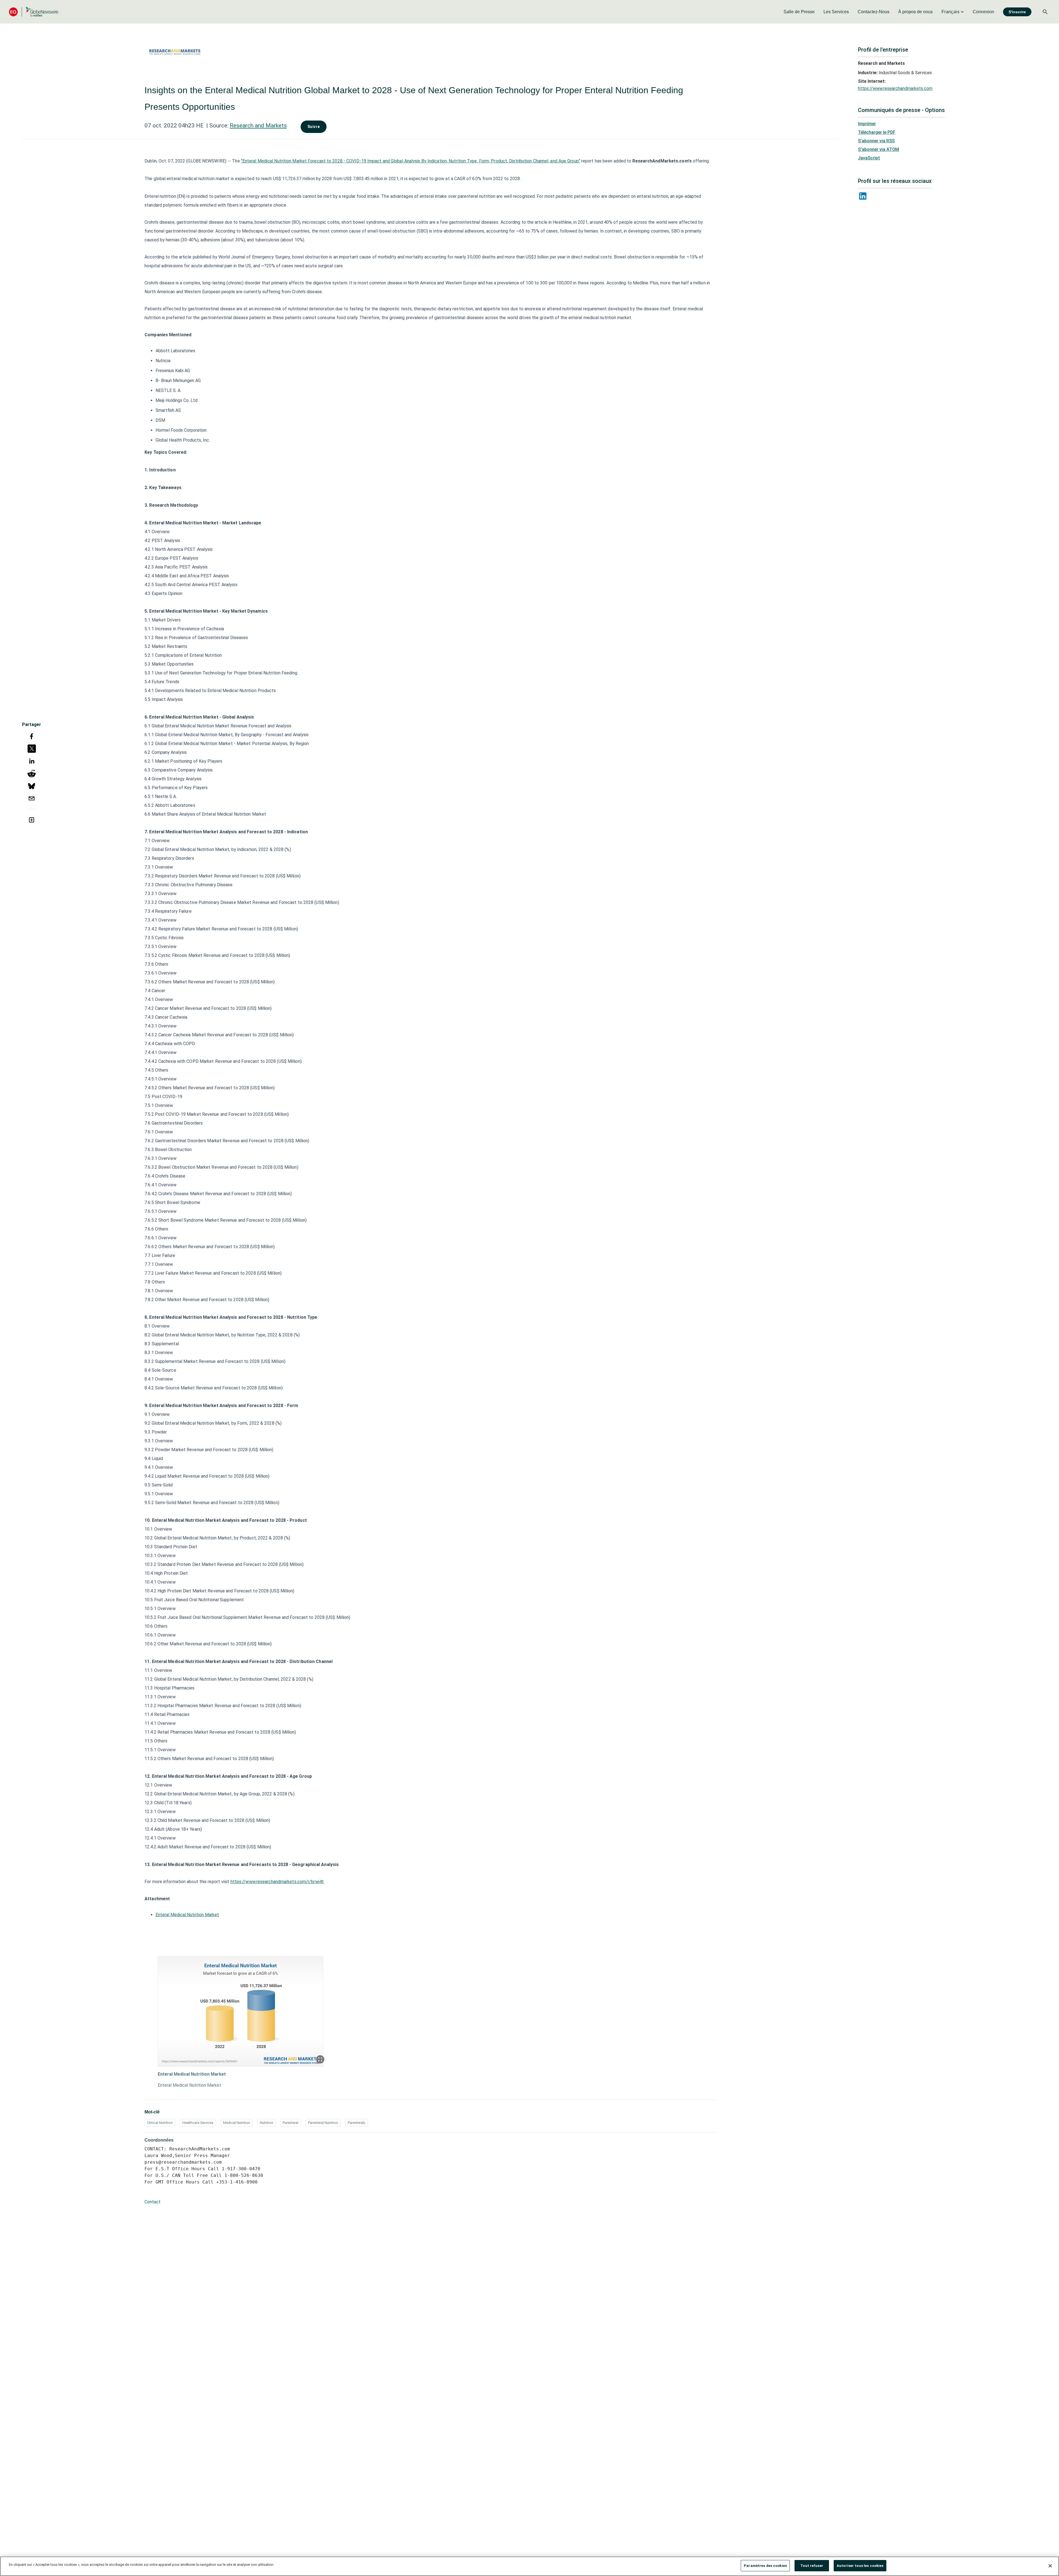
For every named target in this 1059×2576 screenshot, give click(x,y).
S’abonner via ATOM (879, 149)
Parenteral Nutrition (323, 2123)
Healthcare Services (198, 2123)
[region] (529, 2566)
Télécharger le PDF (877, 132)
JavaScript (869, 158)
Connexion (983, 12)
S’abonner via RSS (876, 141)
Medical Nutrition (237, 2123)
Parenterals (357, 2123)
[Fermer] (1050, 2566)
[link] (799, 12)
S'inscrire (1017, 12)
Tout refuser (812, 2566)
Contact (153, 2202)
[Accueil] (34, 12)
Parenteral (291, 2123)
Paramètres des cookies (765, 2566)
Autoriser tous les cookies (860, 2566)
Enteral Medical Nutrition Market (187, 1915)
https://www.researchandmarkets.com (895, 88)
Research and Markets (258, 126)
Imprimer (867, 124)
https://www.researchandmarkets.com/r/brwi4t (277, 1882)
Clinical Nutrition (160, 2123)
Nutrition (267, 2123)
